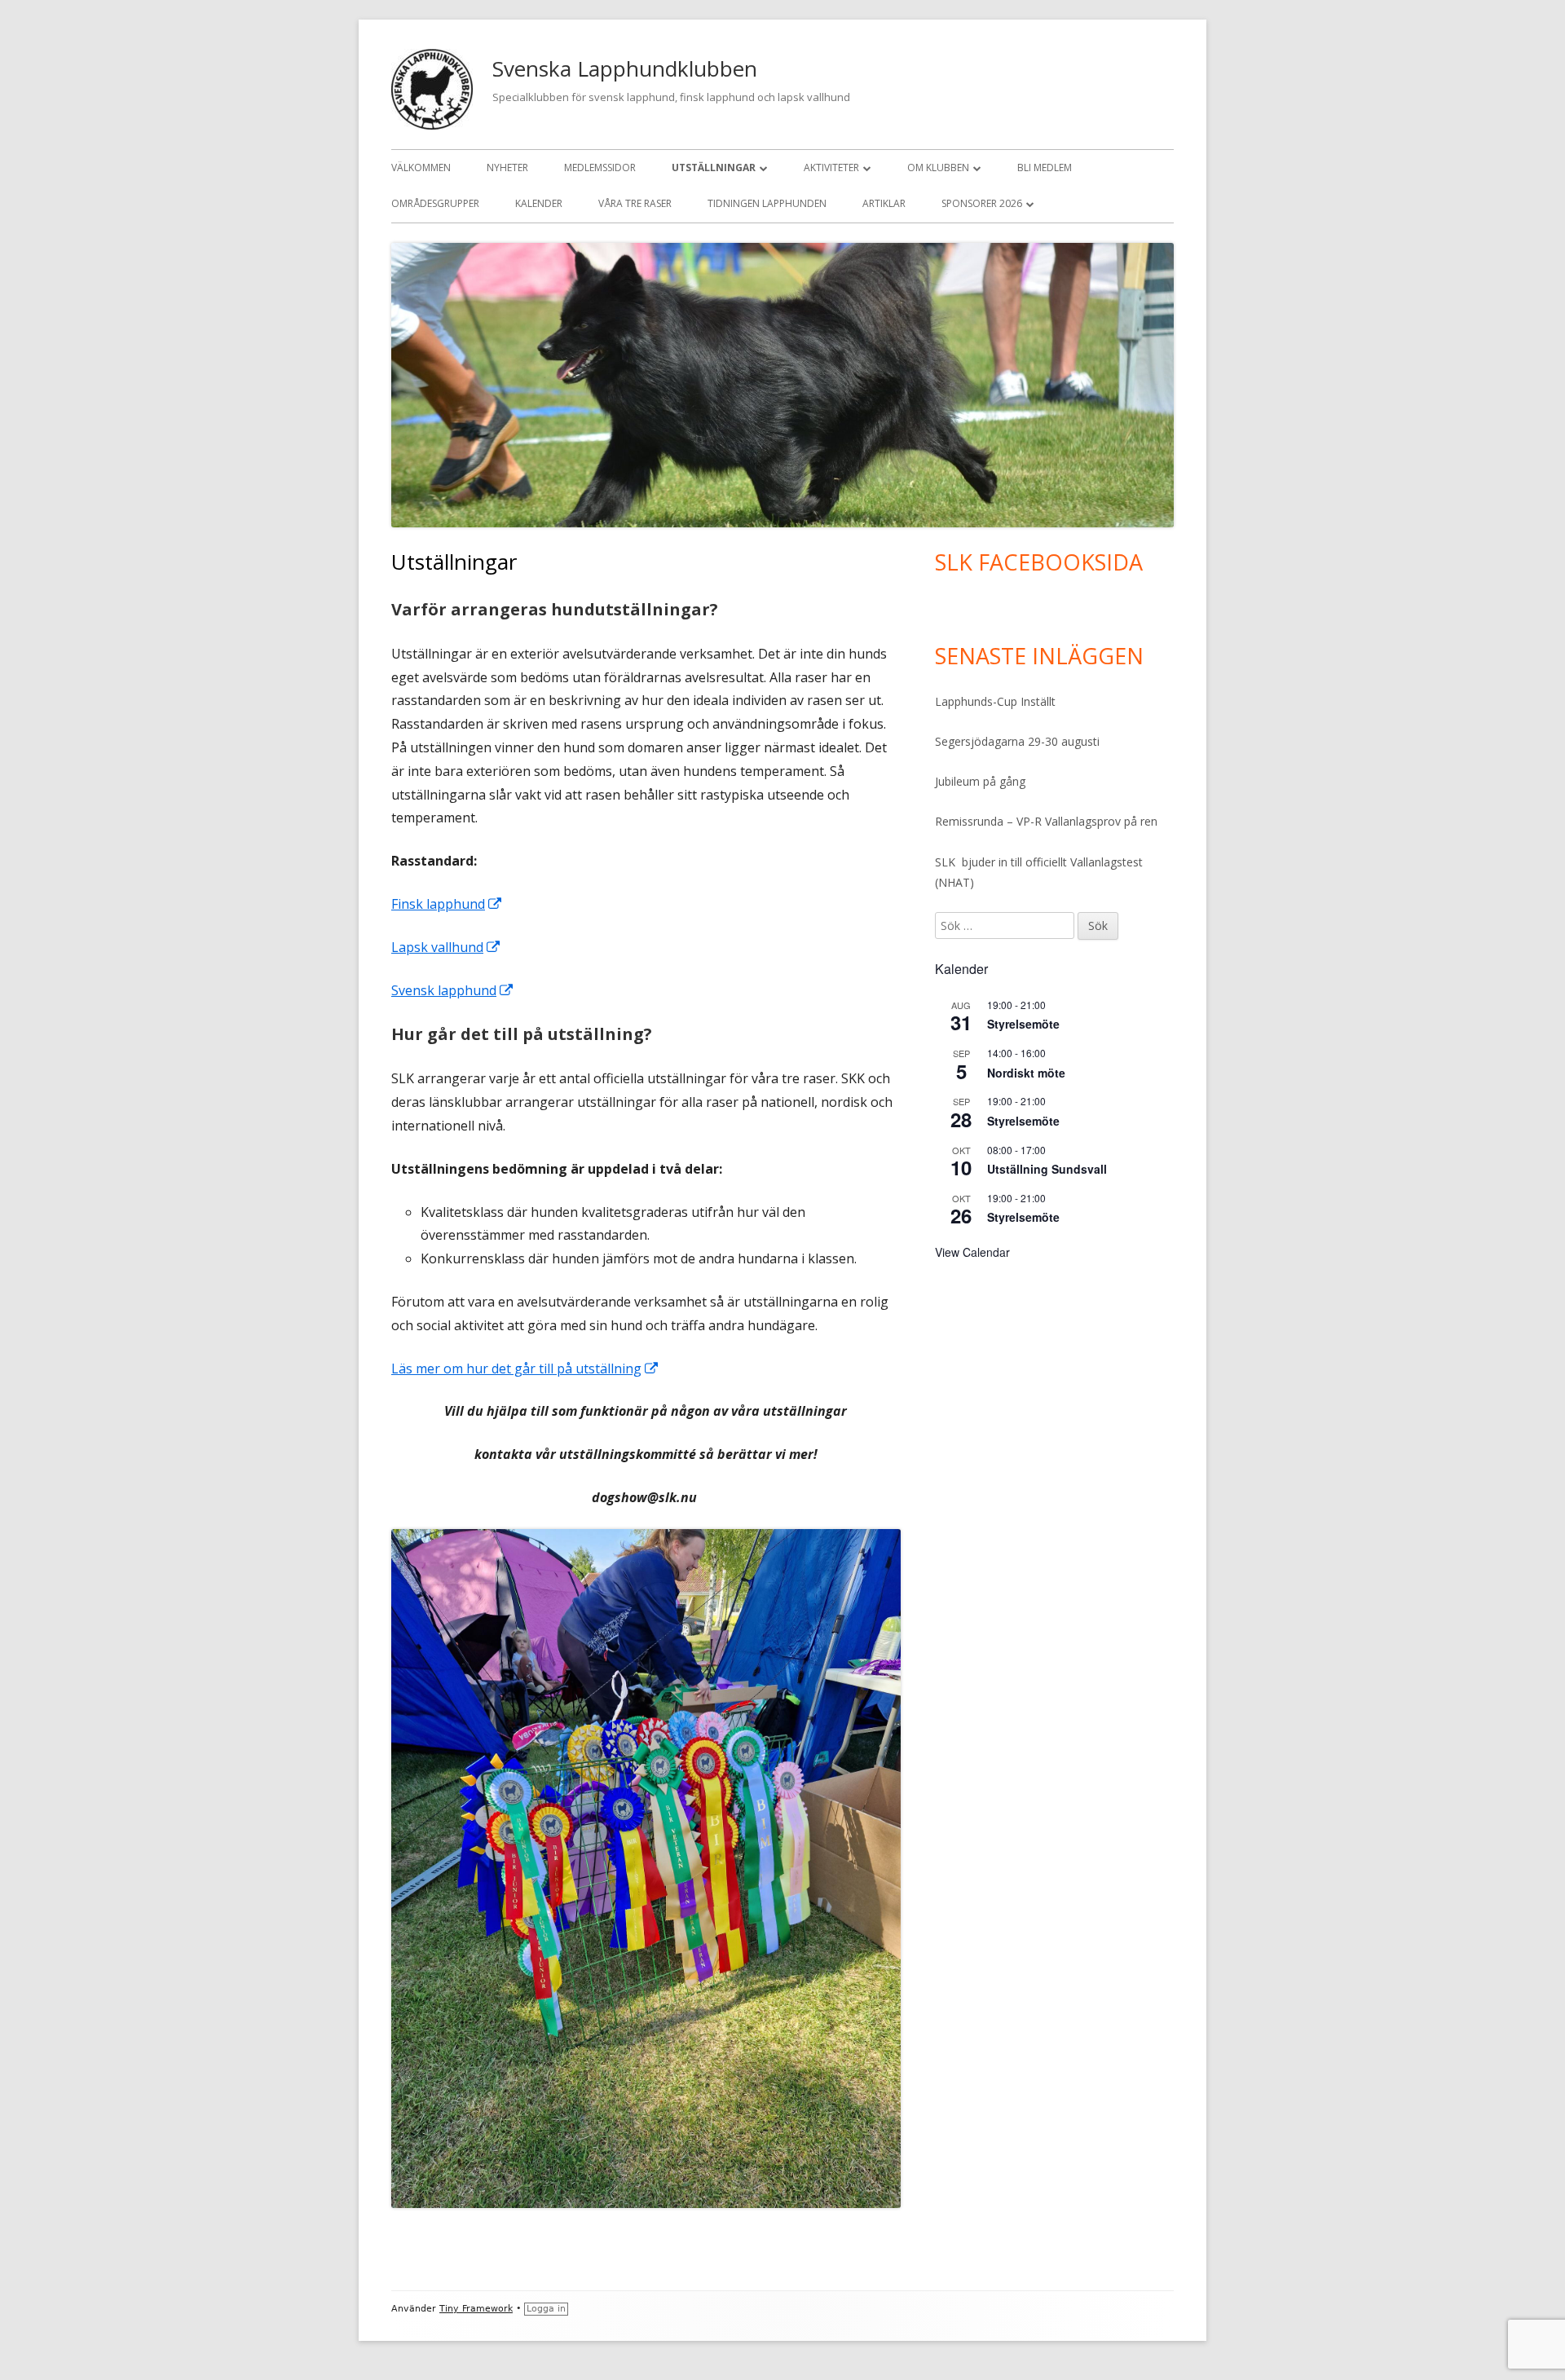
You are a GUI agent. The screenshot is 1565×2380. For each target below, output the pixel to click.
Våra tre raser (635, 203)
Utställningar (714, 167)
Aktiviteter (831, 167)
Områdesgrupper (435, 203)
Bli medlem (1045, 167)
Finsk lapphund (447, 904)
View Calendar (972, 1252)
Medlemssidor (600, 167)
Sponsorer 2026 (982, 203)
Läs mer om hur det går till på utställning (525, 1368)
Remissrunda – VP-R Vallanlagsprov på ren (1046, 821)
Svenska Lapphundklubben (625, 68)
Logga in (546, 2309)
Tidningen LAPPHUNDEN (767, 203)
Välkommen (421, 167)
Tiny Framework (476, 2309)
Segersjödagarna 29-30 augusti (1017, 741)
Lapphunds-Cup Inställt (995, 701)
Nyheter (507, 167)
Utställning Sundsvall (1047, 1169)
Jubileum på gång (980, 781)
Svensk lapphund (453, 990)
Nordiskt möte (1026, 1073)
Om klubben (938, 167)
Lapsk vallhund (446, 947)
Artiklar (884, 203)
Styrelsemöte (1023, 1024)
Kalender (539, 203)
